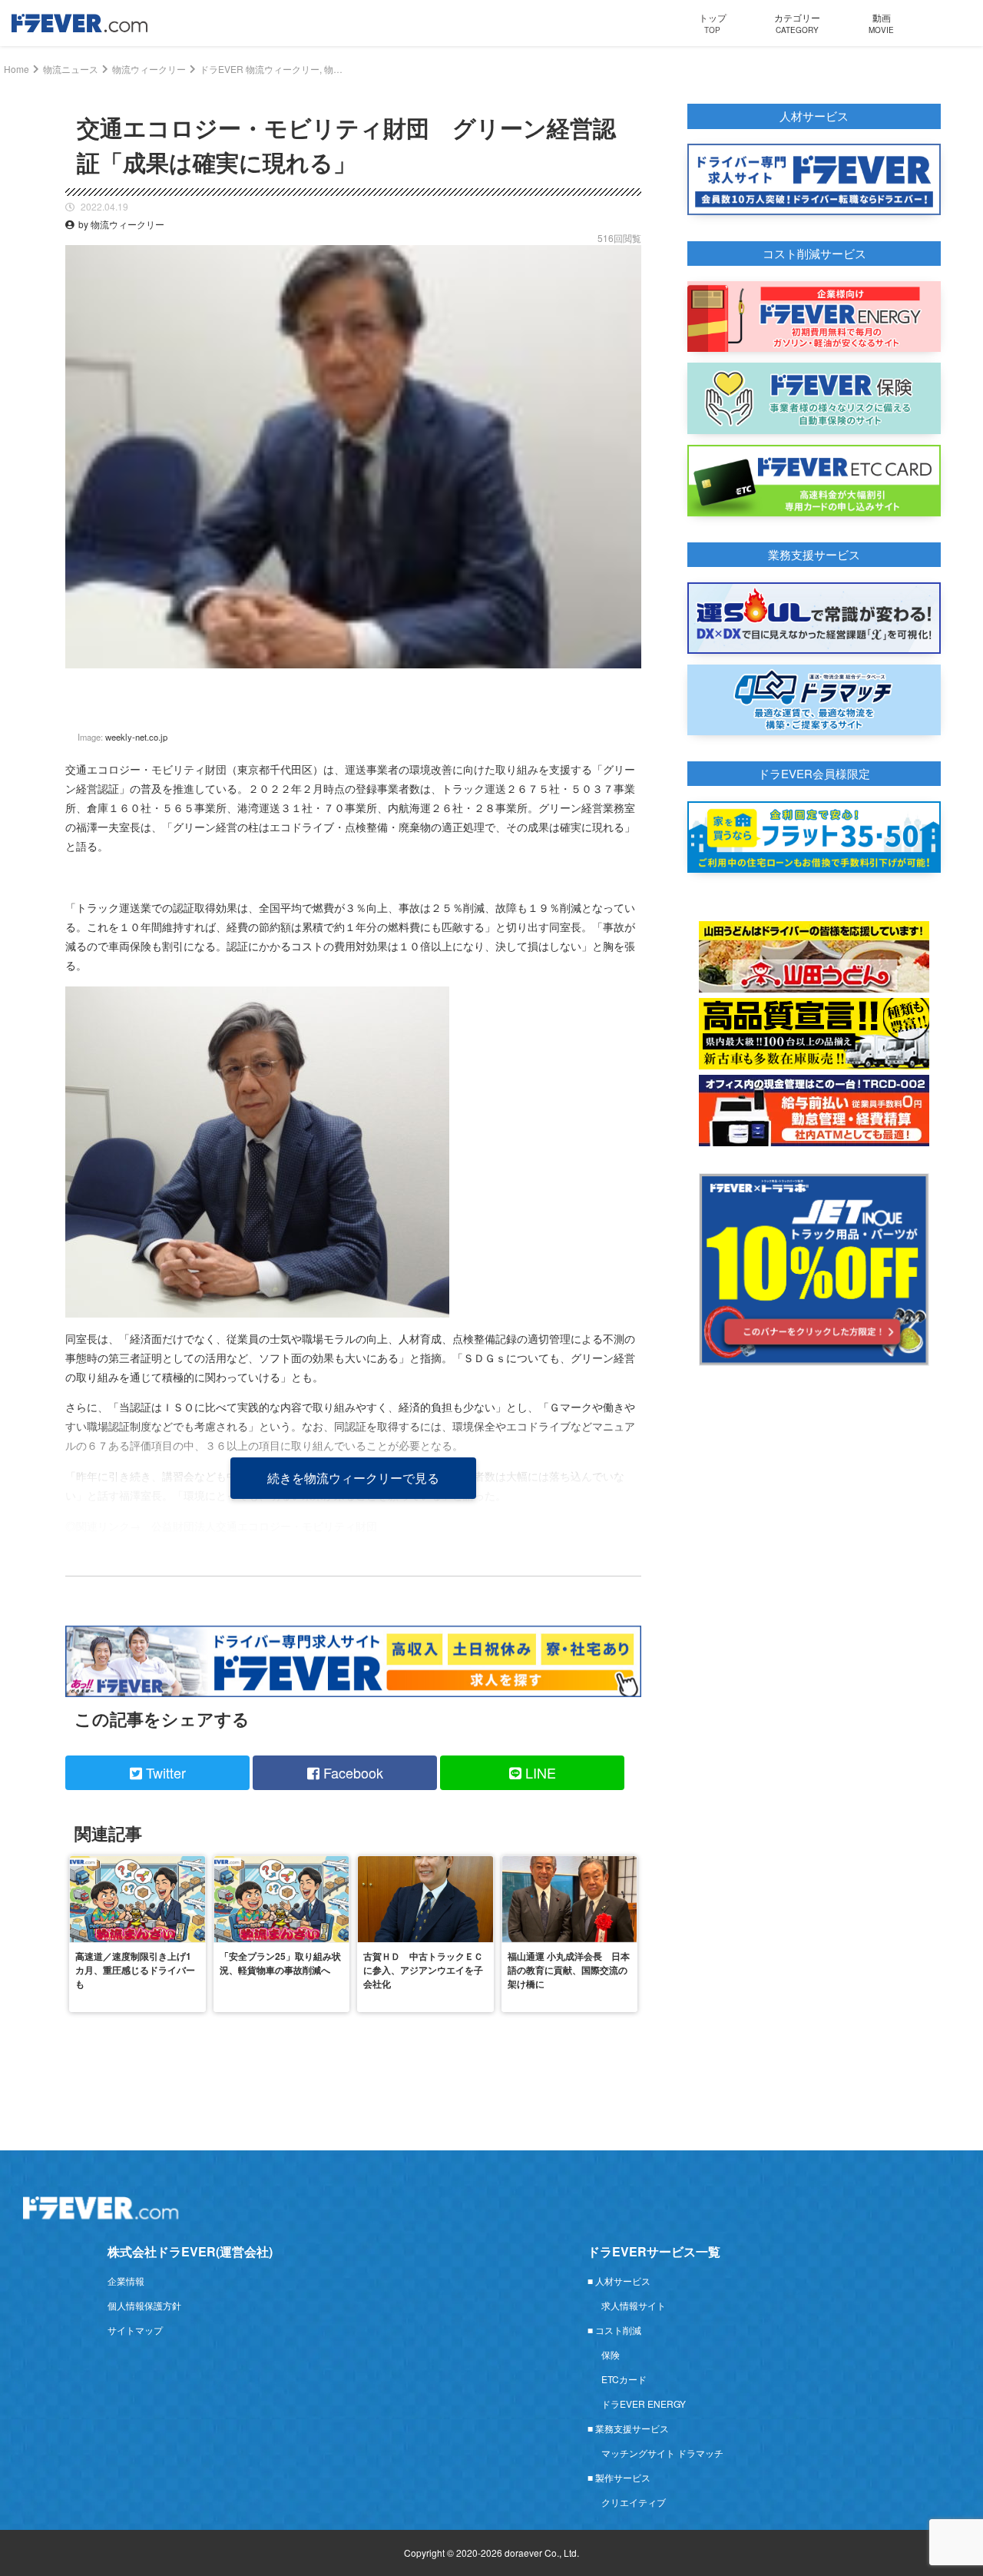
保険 (611, 2354)
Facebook (351, 1772)
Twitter (164, 1772)
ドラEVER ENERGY (644, 2404)
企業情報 (126, 2281)
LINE (539, 1772)
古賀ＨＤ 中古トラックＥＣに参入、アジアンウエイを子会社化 (423, 1970)
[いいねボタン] (630, 680)
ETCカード (624, 2379)
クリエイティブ (634, 2502)
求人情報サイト (634, 2305)
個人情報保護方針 (144, 2305)
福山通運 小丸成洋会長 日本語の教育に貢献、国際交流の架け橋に (569, 1970)
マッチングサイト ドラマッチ (662, 2453)
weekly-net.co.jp (136, 737)
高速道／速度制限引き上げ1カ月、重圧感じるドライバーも (135, 1970)
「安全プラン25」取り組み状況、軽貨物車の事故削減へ (280, 1963)
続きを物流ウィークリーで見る (353, 1478)
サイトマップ (135, 2330)
